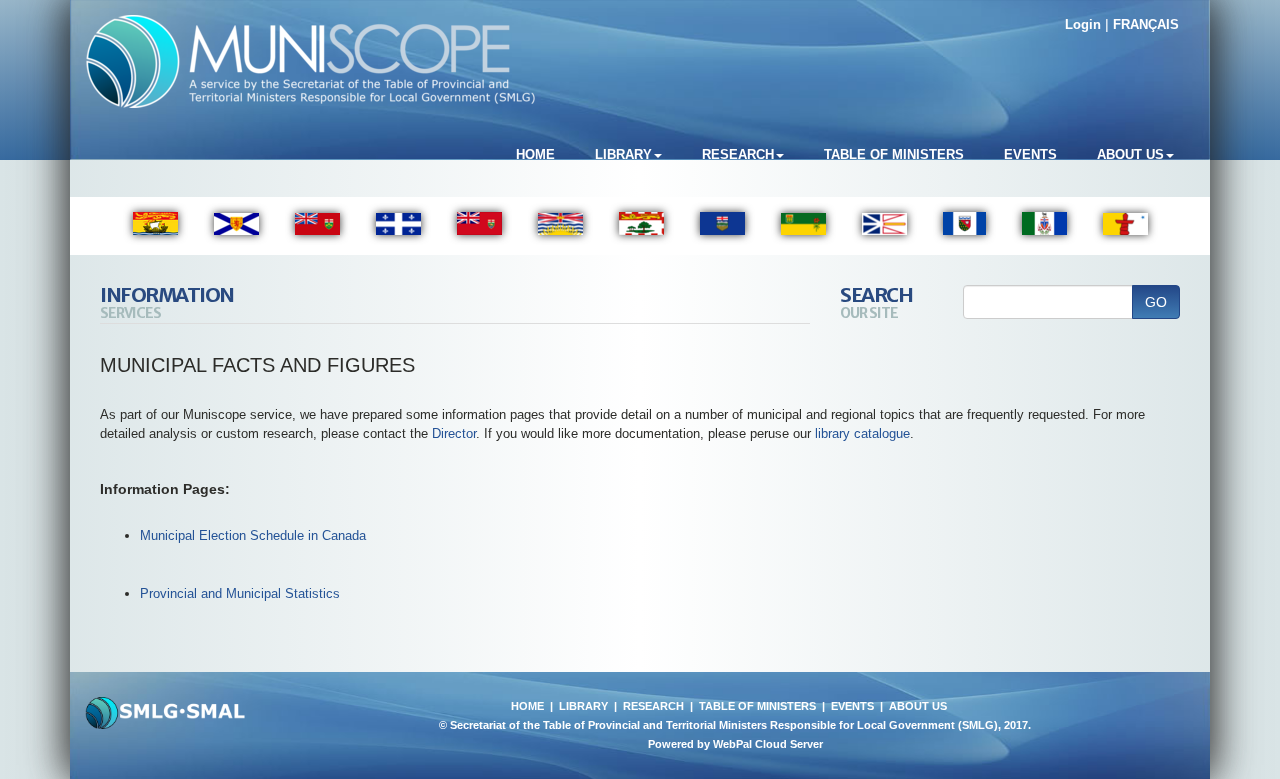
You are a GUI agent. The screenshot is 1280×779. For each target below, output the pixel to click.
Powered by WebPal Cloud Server (735, 744)
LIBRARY (583, 706)
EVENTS (852, 706)
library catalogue (862, 433)
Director (454, 433)
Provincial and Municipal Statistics (240, 593)
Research (738, 154)
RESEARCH (653, 706)
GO (1156, 302)
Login (1083, 24)
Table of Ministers (894, 154)
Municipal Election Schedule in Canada (253, 535)
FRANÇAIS (1146, 24)
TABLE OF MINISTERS (757, 706)
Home (535, 154)
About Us (1130, 154)
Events (1030, 154)
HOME (527, 706)
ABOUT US (918, 706)
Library (623, 154)
